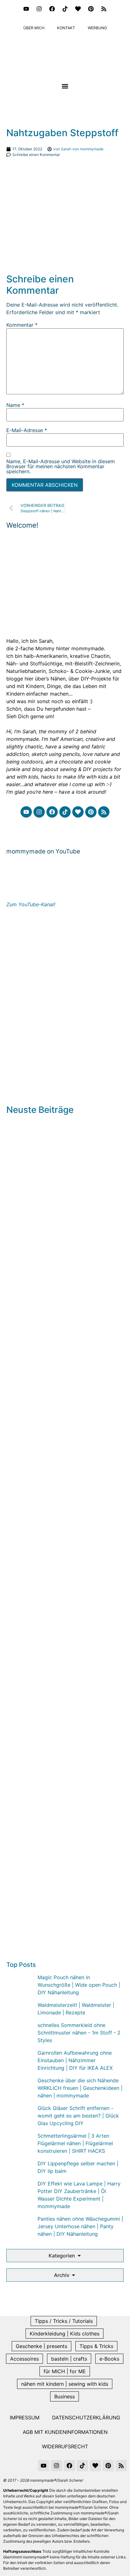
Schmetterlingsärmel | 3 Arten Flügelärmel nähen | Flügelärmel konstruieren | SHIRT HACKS (75, 2143)
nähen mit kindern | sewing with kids (65, 2384)
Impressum (25, 2418)
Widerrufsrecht (65, 2446)
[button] (65, 86)
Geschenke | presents (41, 2346)
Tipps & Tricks (96, 2346)
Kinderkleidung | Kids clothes (65, 2334)
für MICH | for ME (65, 2371)
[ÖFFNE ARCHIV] (74, 2275)
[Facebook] (52, 9)
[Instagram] (39, 9)
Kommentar (22, 325)
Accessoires (24, 2359)
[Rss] (104, 9)
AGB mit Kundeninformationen (65, 2432)
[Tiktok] (65, 9)
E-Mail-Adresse (27, 430)
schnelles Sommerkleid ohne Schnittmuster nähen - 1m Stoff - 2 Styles (79, 2033)
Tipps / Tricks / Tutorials (64, 2321)
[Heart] (78, 9)
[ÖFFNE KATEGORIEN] (79, 2256)
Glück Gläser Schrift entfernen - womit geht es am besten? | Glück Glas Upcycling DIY (78, 2116)
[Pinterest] (91, 9)
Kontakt (66, 28)
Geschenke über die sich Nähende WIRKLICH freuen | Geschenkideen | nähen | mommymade (80, 2088)
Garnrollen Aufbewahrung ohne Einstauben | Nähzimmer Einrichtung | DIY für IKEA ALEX (75, 2060)
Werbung (97, 28)
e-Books (109, 2359)
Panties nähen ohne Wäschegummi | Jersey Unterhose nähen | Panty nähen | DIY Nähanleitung (80, 2226)
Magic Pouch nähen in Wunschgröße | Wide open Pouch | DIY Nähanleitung (79, 1985)
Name (15, 405)
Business (65, 2396)
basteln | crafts (69, 2359)
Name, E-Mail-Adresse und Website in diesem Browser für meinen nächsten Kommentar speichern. (61, 466)
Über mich (34, 28)
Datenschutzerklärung (86, 2418)
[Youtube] (26, 9)
